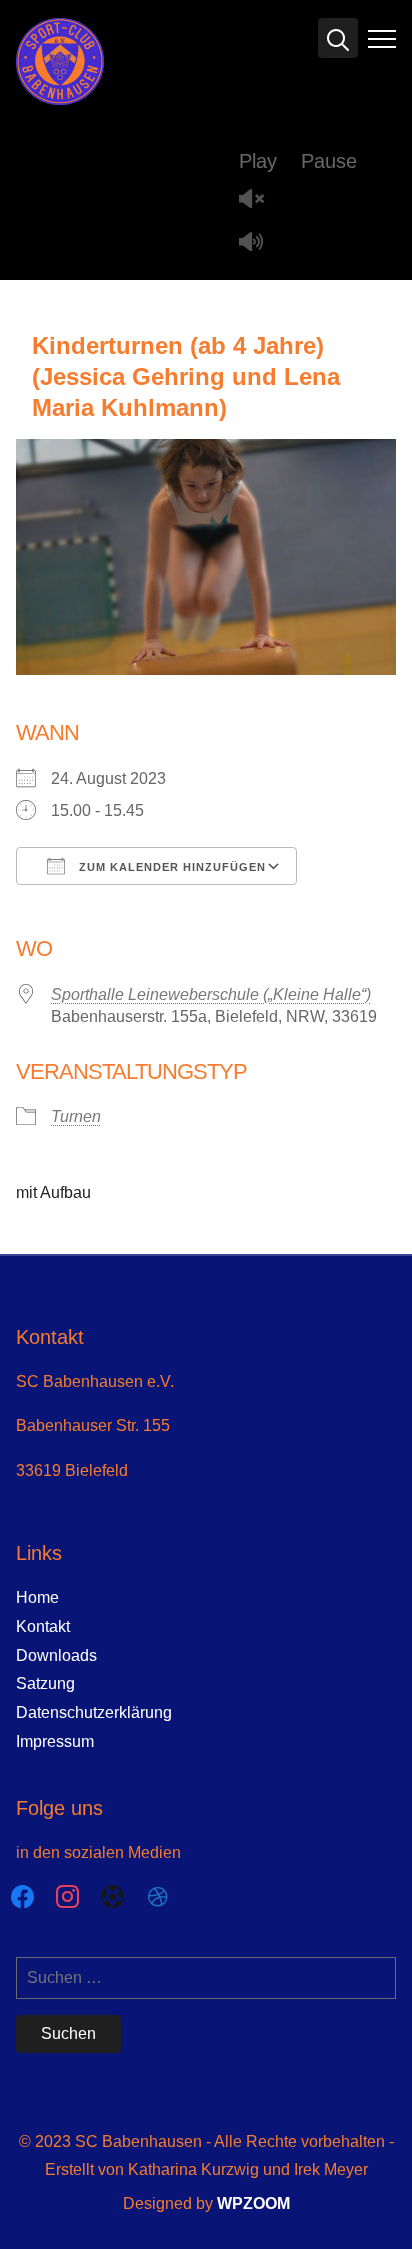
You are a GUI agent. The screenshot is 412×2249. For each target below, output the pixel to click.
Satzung (45, 1683)
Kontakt (43, 1626)
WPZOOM (253, 2203)
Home (37, 1597)
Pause (329, 161)
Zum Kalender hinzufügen (170, 867)
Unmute (259, 200)
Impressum (55, 1741)
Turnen (76, 1116)
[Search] (338, 38)
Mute (259, 243)
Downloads (56, 1655)
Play (258, 161)
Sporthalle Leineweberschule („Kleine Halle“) (211, 994)
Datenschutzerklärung (94, 1712)
